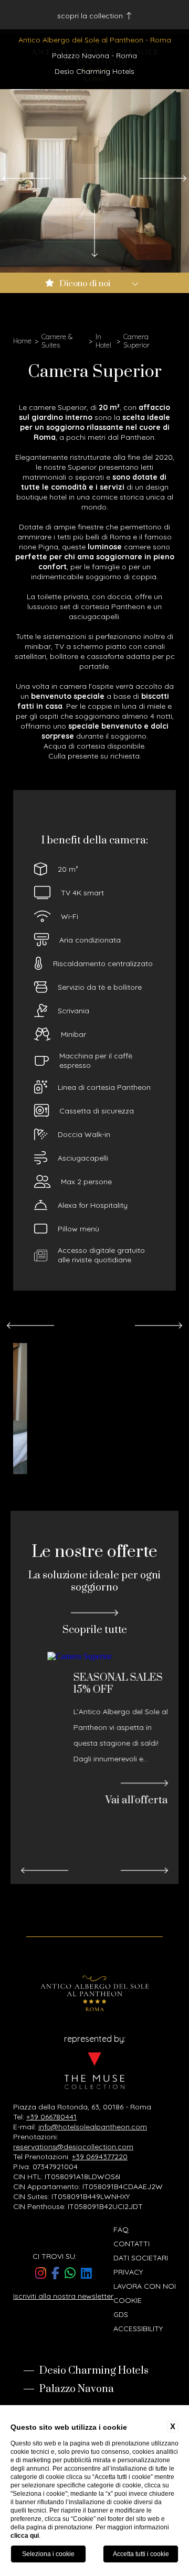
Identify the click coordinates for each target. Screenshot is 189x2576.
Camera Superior (136, 341)
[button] (26, 178)
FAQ (121, 2229)
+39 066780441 (51, 2117)
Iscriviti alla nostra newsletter (63, 2296)
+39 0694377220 (100, 2157)
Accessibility (138, 2329)
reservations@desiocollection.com (73, 2147)
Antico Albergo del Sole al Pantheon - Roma (95, 40)
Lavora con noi (145, 2286)
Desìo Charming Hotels (94, 71)
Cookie (128, 2300)
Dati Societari (141, 2258)
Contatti (132, 2244)
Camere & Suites (57, 341)
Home (22, 341)
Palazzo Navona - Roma (94, 56)
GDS (121, 2314)
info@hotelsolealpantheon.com (93, 2127)
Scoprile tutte (95, 1630)
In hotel (103, 341)
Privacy (128, 2272)
